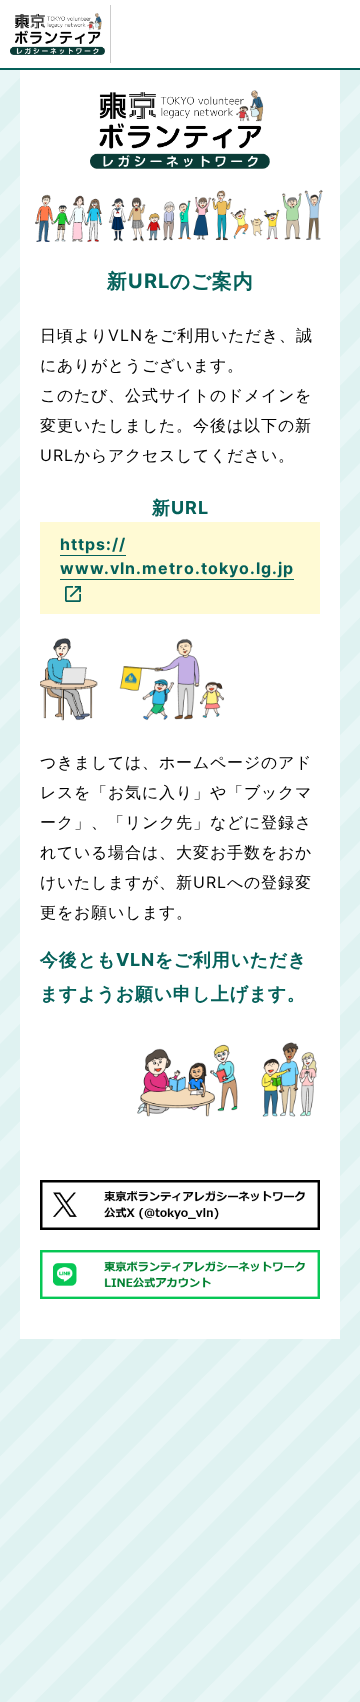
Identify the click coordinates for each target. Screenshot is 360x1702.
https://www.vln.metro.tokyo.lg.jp (177, 556)
